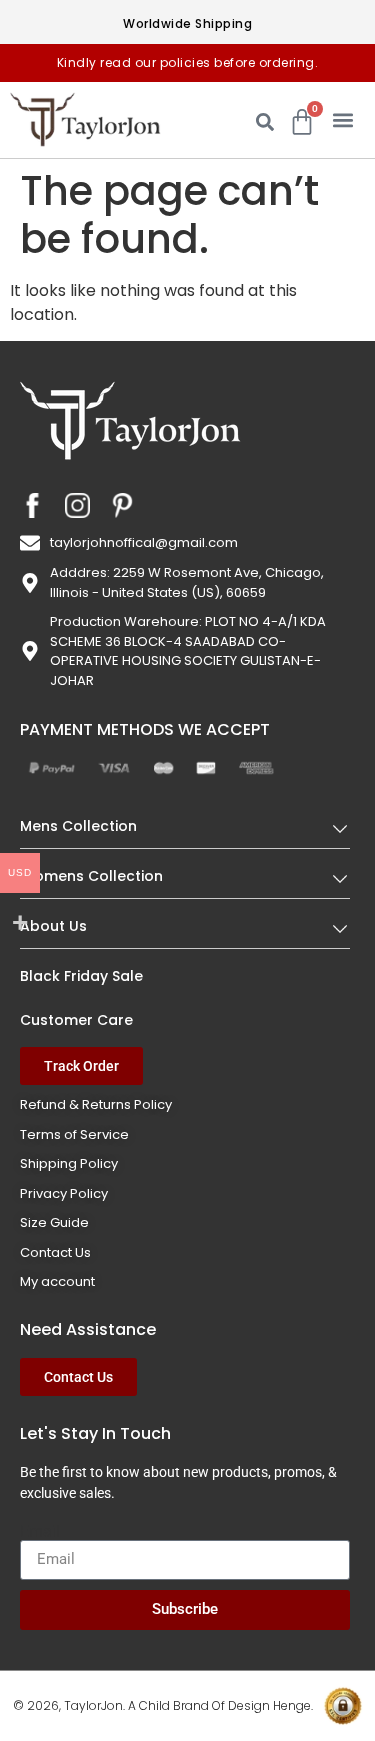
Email (40, 1532)
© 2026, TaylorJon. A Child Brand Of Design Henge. (163, 1705)
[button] (342, 119)
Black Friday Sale (81, 976)
